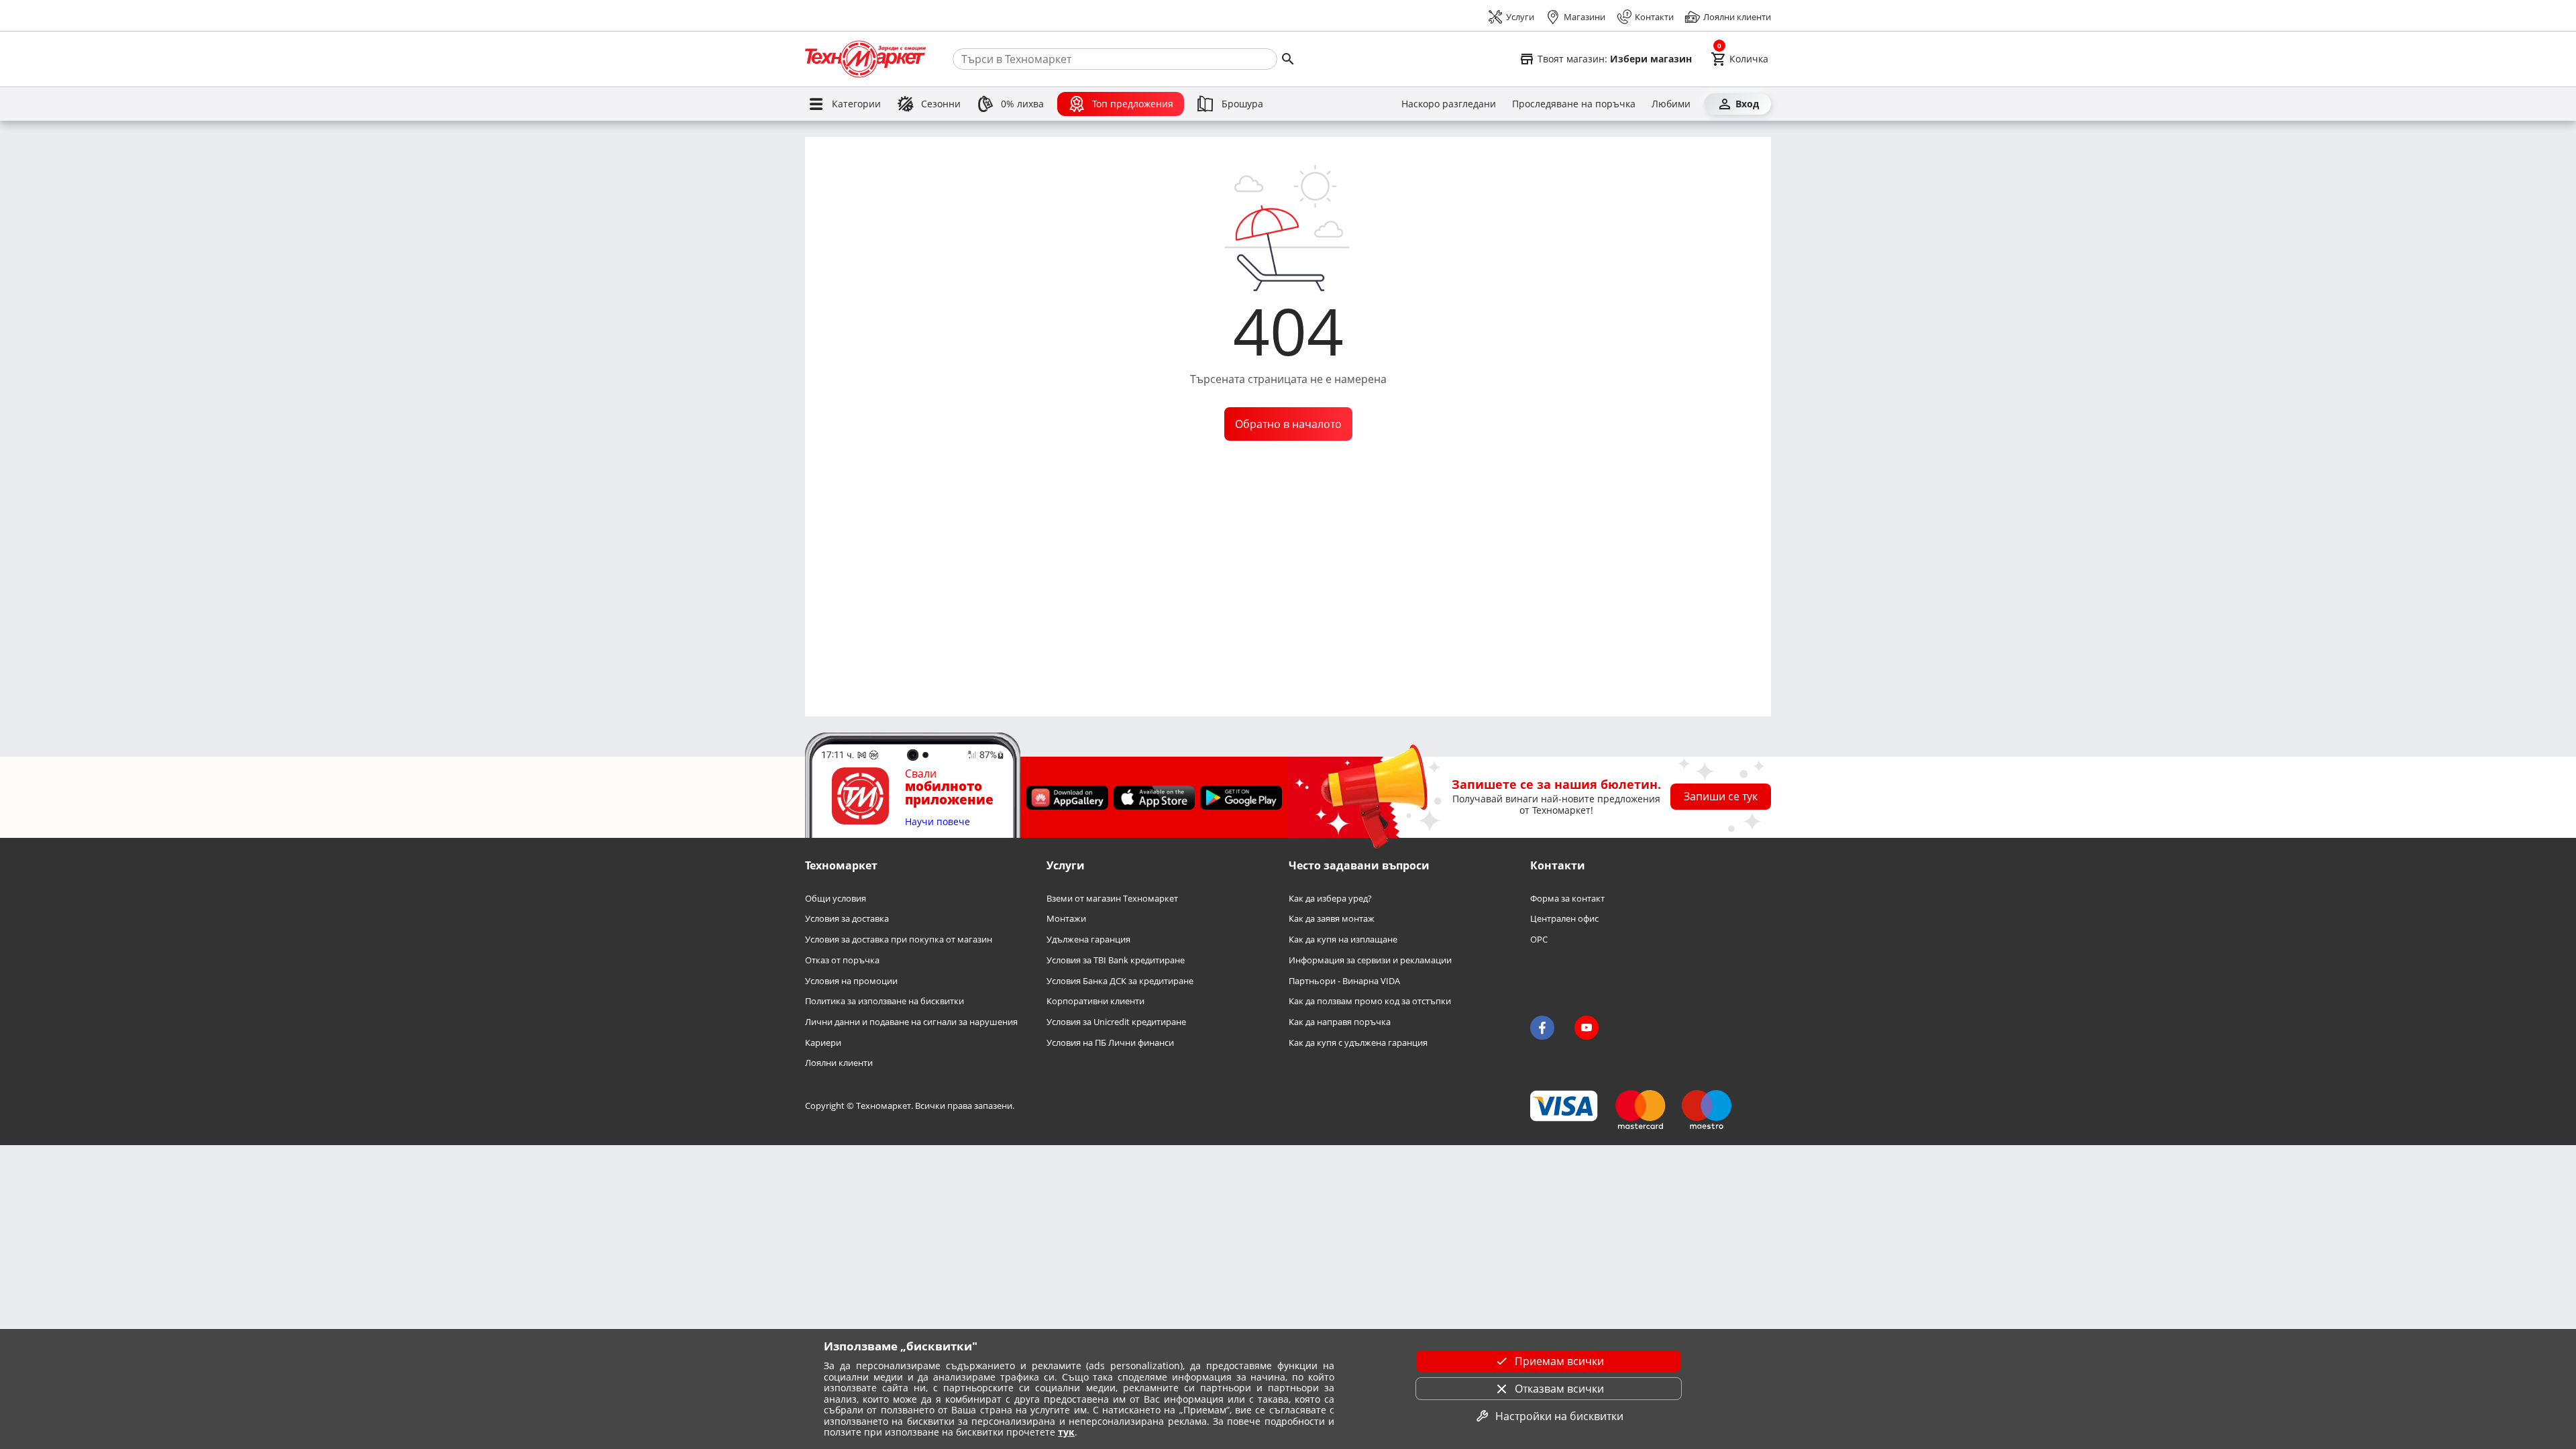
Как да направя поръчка (1340, 1022)
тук (1066, 1432)
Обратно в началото (1288, 424)
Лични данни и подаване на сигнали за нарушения (911, 1022)
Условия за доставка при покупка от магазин (899, 940)
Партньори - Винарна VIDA (1344, 981)
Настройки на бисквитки (1559, 1416)
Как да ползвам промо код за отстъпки (1370, 1001)
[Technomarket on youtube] (1587, 1028)
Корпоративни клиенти (1095, 1001)
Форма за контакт (1567, 899)
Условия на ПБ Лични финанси (1110, 1043)
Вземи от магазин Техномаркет (1112, 899)
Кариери (823, 1043)
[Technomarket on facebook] (1542, 1028)
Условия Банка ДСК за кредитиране (1120, 981)
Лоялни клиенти (839, 1063)
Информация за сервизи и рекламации (1370, 960)
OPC (1539, 940)
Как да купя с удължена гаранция (1358, 1043)
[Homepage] (865, 59)
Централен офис (1564, 919)
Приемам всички (1559, 1361)
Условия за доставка (847, 919)
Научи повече (937, 822)
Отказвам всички (1559, 1389)
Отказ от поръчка (842, 960)
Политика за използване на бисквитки (884, 1001)
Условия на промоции (851, 981)
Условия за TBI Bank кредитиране (1116, 960)
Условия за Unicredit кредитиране (1116, 1022)
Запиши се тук (1721, 796)
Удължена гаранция (1088, 940)
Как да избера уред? (1330, 899)
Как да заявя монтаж (1332, 919)
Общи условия (836, 899)
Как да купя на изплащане (1343, 940)
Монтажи (1066, 919)
